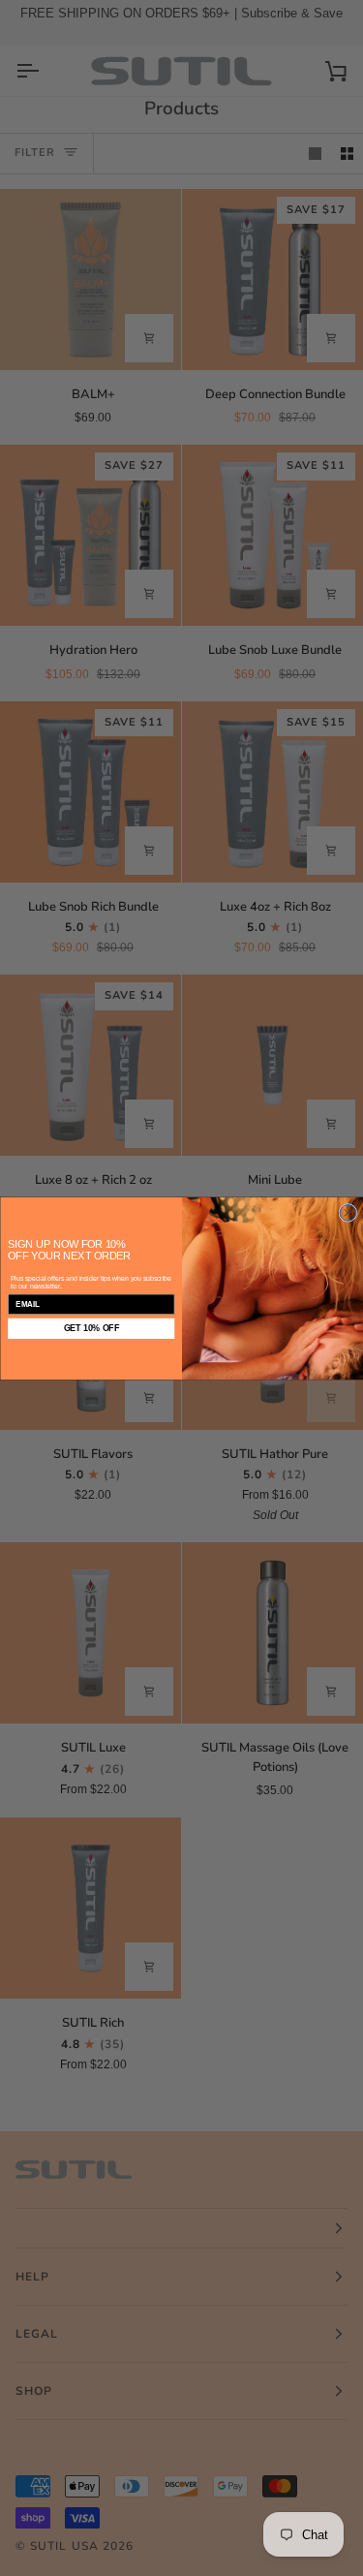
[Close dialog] (347, 1212)
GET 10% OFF (91, 1328)
